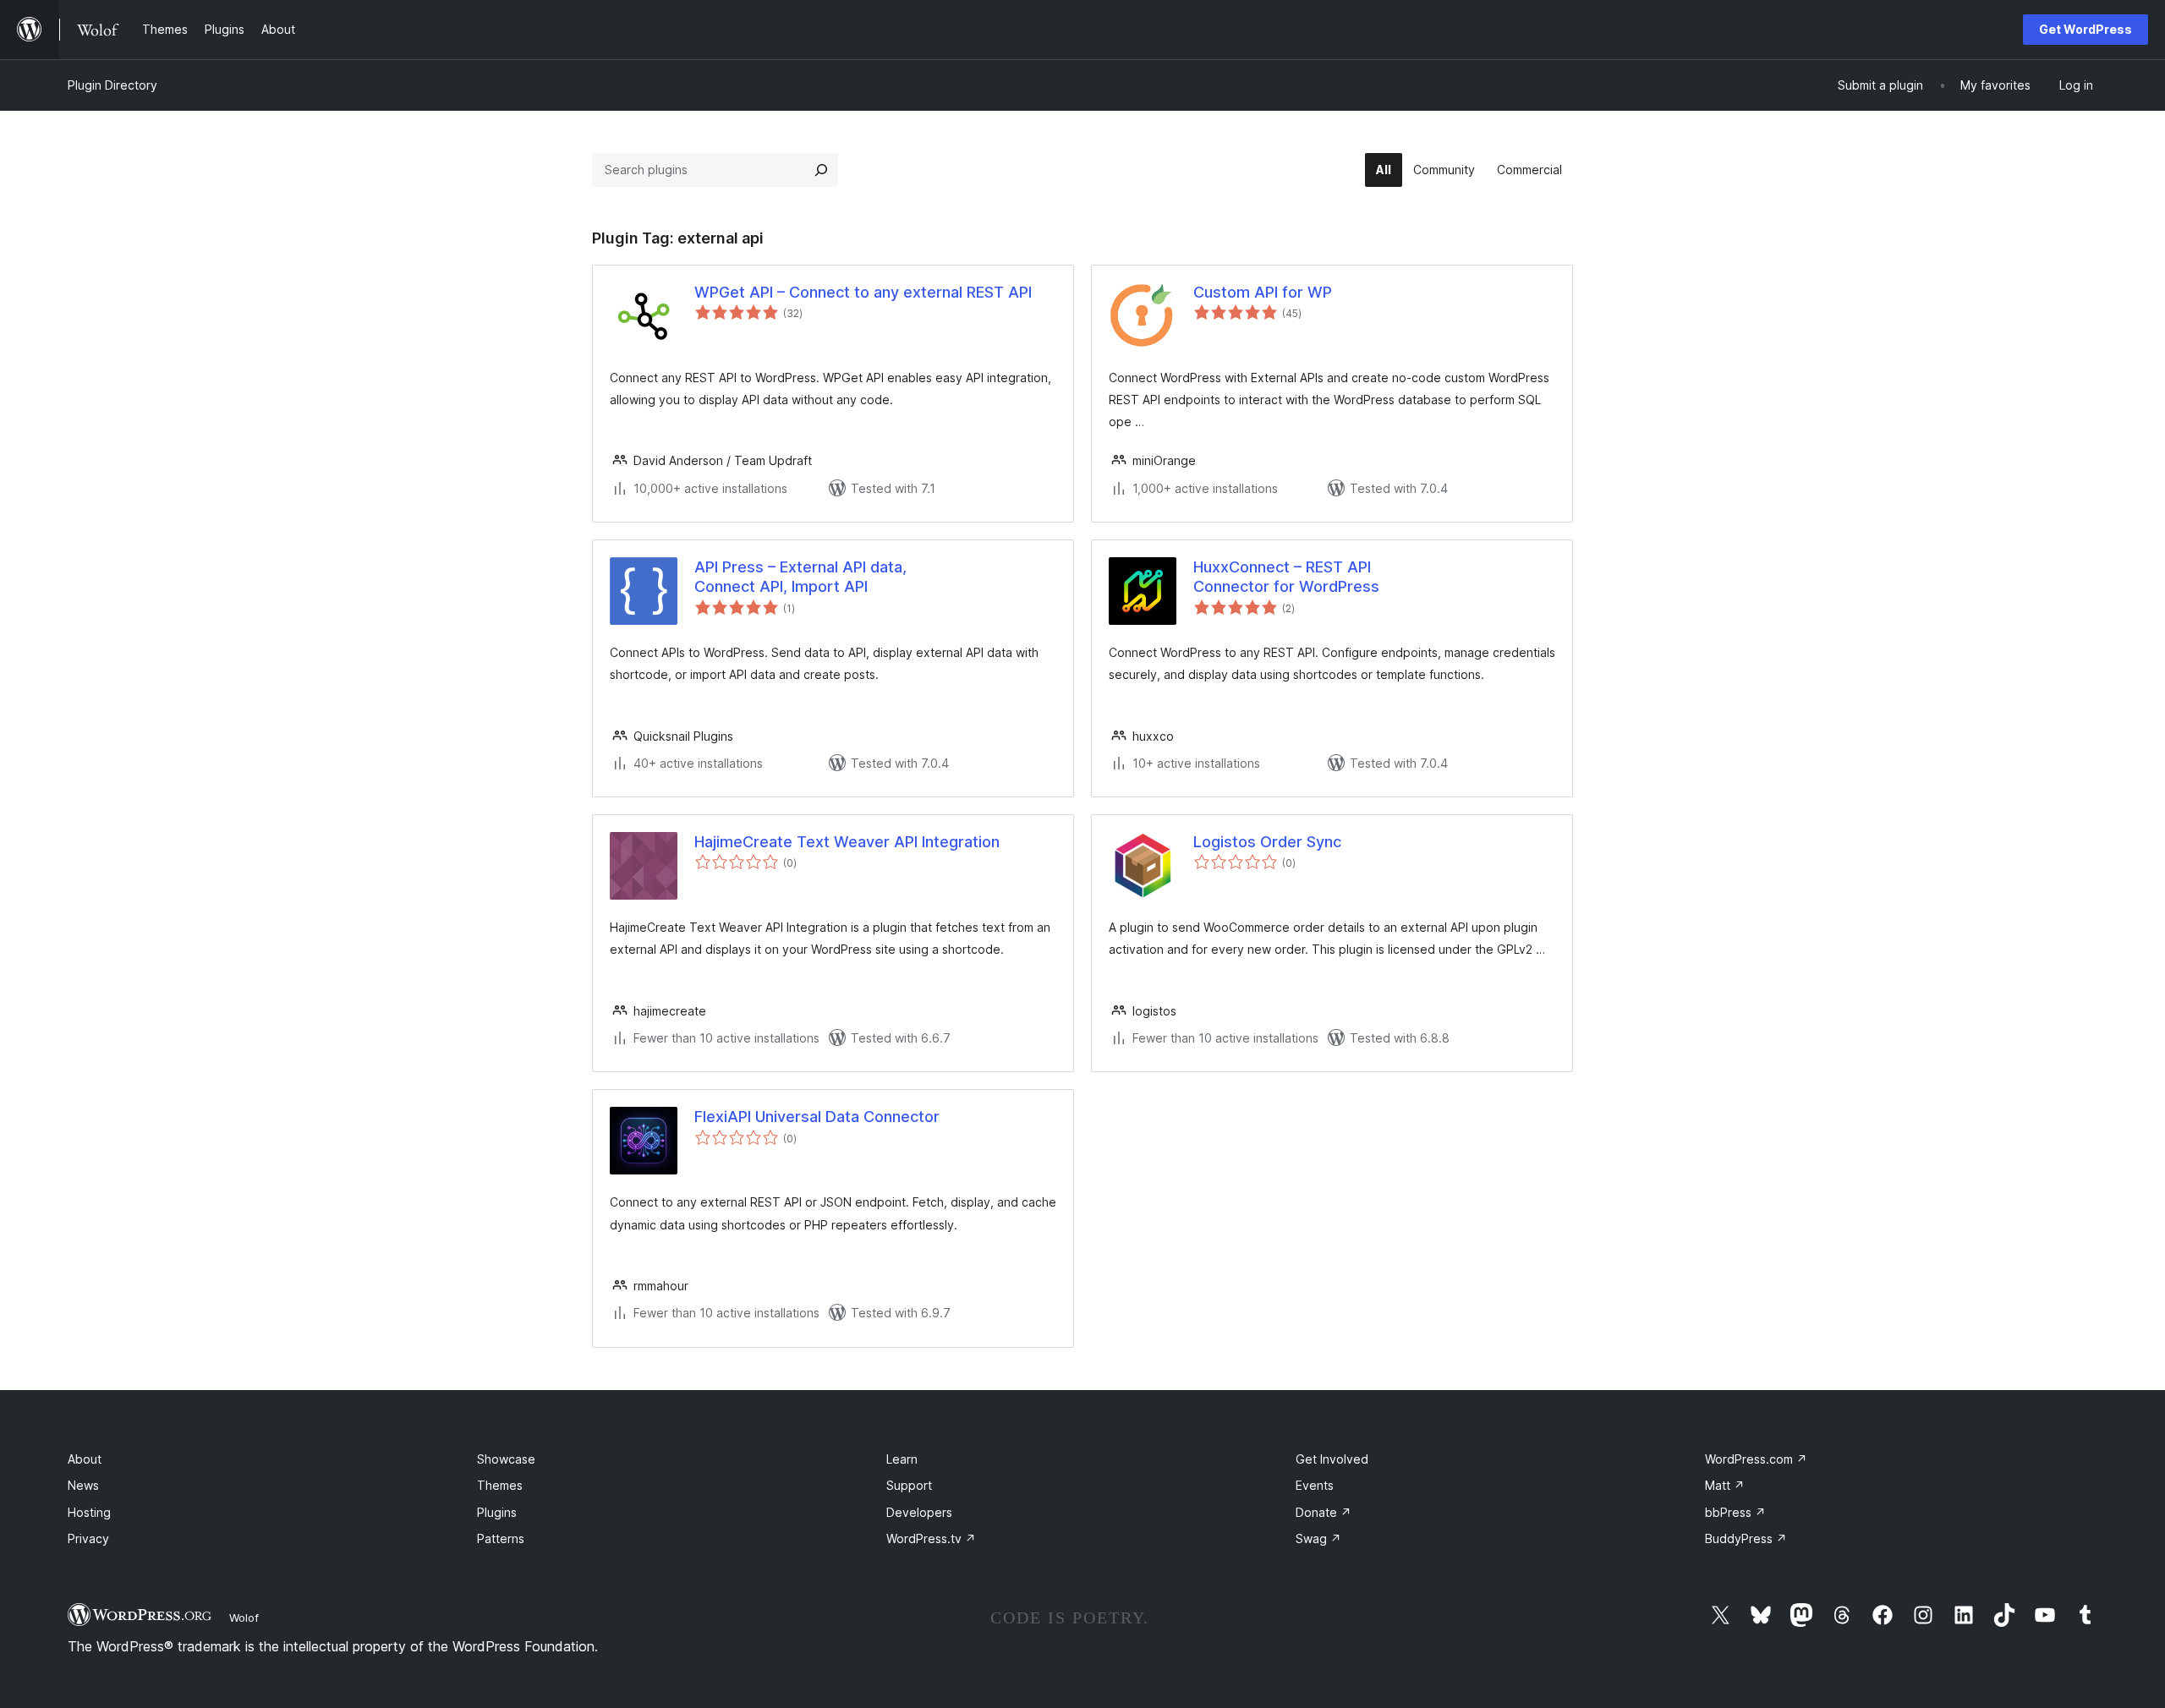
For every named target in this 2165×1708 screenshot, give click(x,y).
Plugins (497, 1512)
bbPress (1735, 1512)
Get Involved (1332, 1459)
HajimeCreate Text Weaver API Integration (847, 842)
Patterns (501, 1538)
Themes (500, 1485)
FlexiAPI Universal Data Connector (817, 1117)
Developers (919, 1512)
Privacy (88, 1538)
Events (1315, 1485)
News (83, 1485)
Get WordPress (2086, 29)
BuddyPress (1746, 1538)
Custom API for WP (1263, 292)
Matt (1725, 1485)
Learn (902, 1459)
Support (909, 1485)
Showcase (506, 1459)
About (85, 1459)
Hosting (89, 1512)
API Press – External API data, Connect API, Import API (800, 577)
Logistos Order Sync (1267, 842)
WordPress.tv (931, 1538)
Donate (1324, 1512)
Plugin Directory (112, 85)
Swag (1318, 1538)
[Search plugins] (821, 170)
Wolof (244, 1618)
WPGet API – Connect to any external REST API (863, 292)
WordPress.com (1756, 1459)
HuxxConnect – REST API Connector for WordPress (1286, 577)
